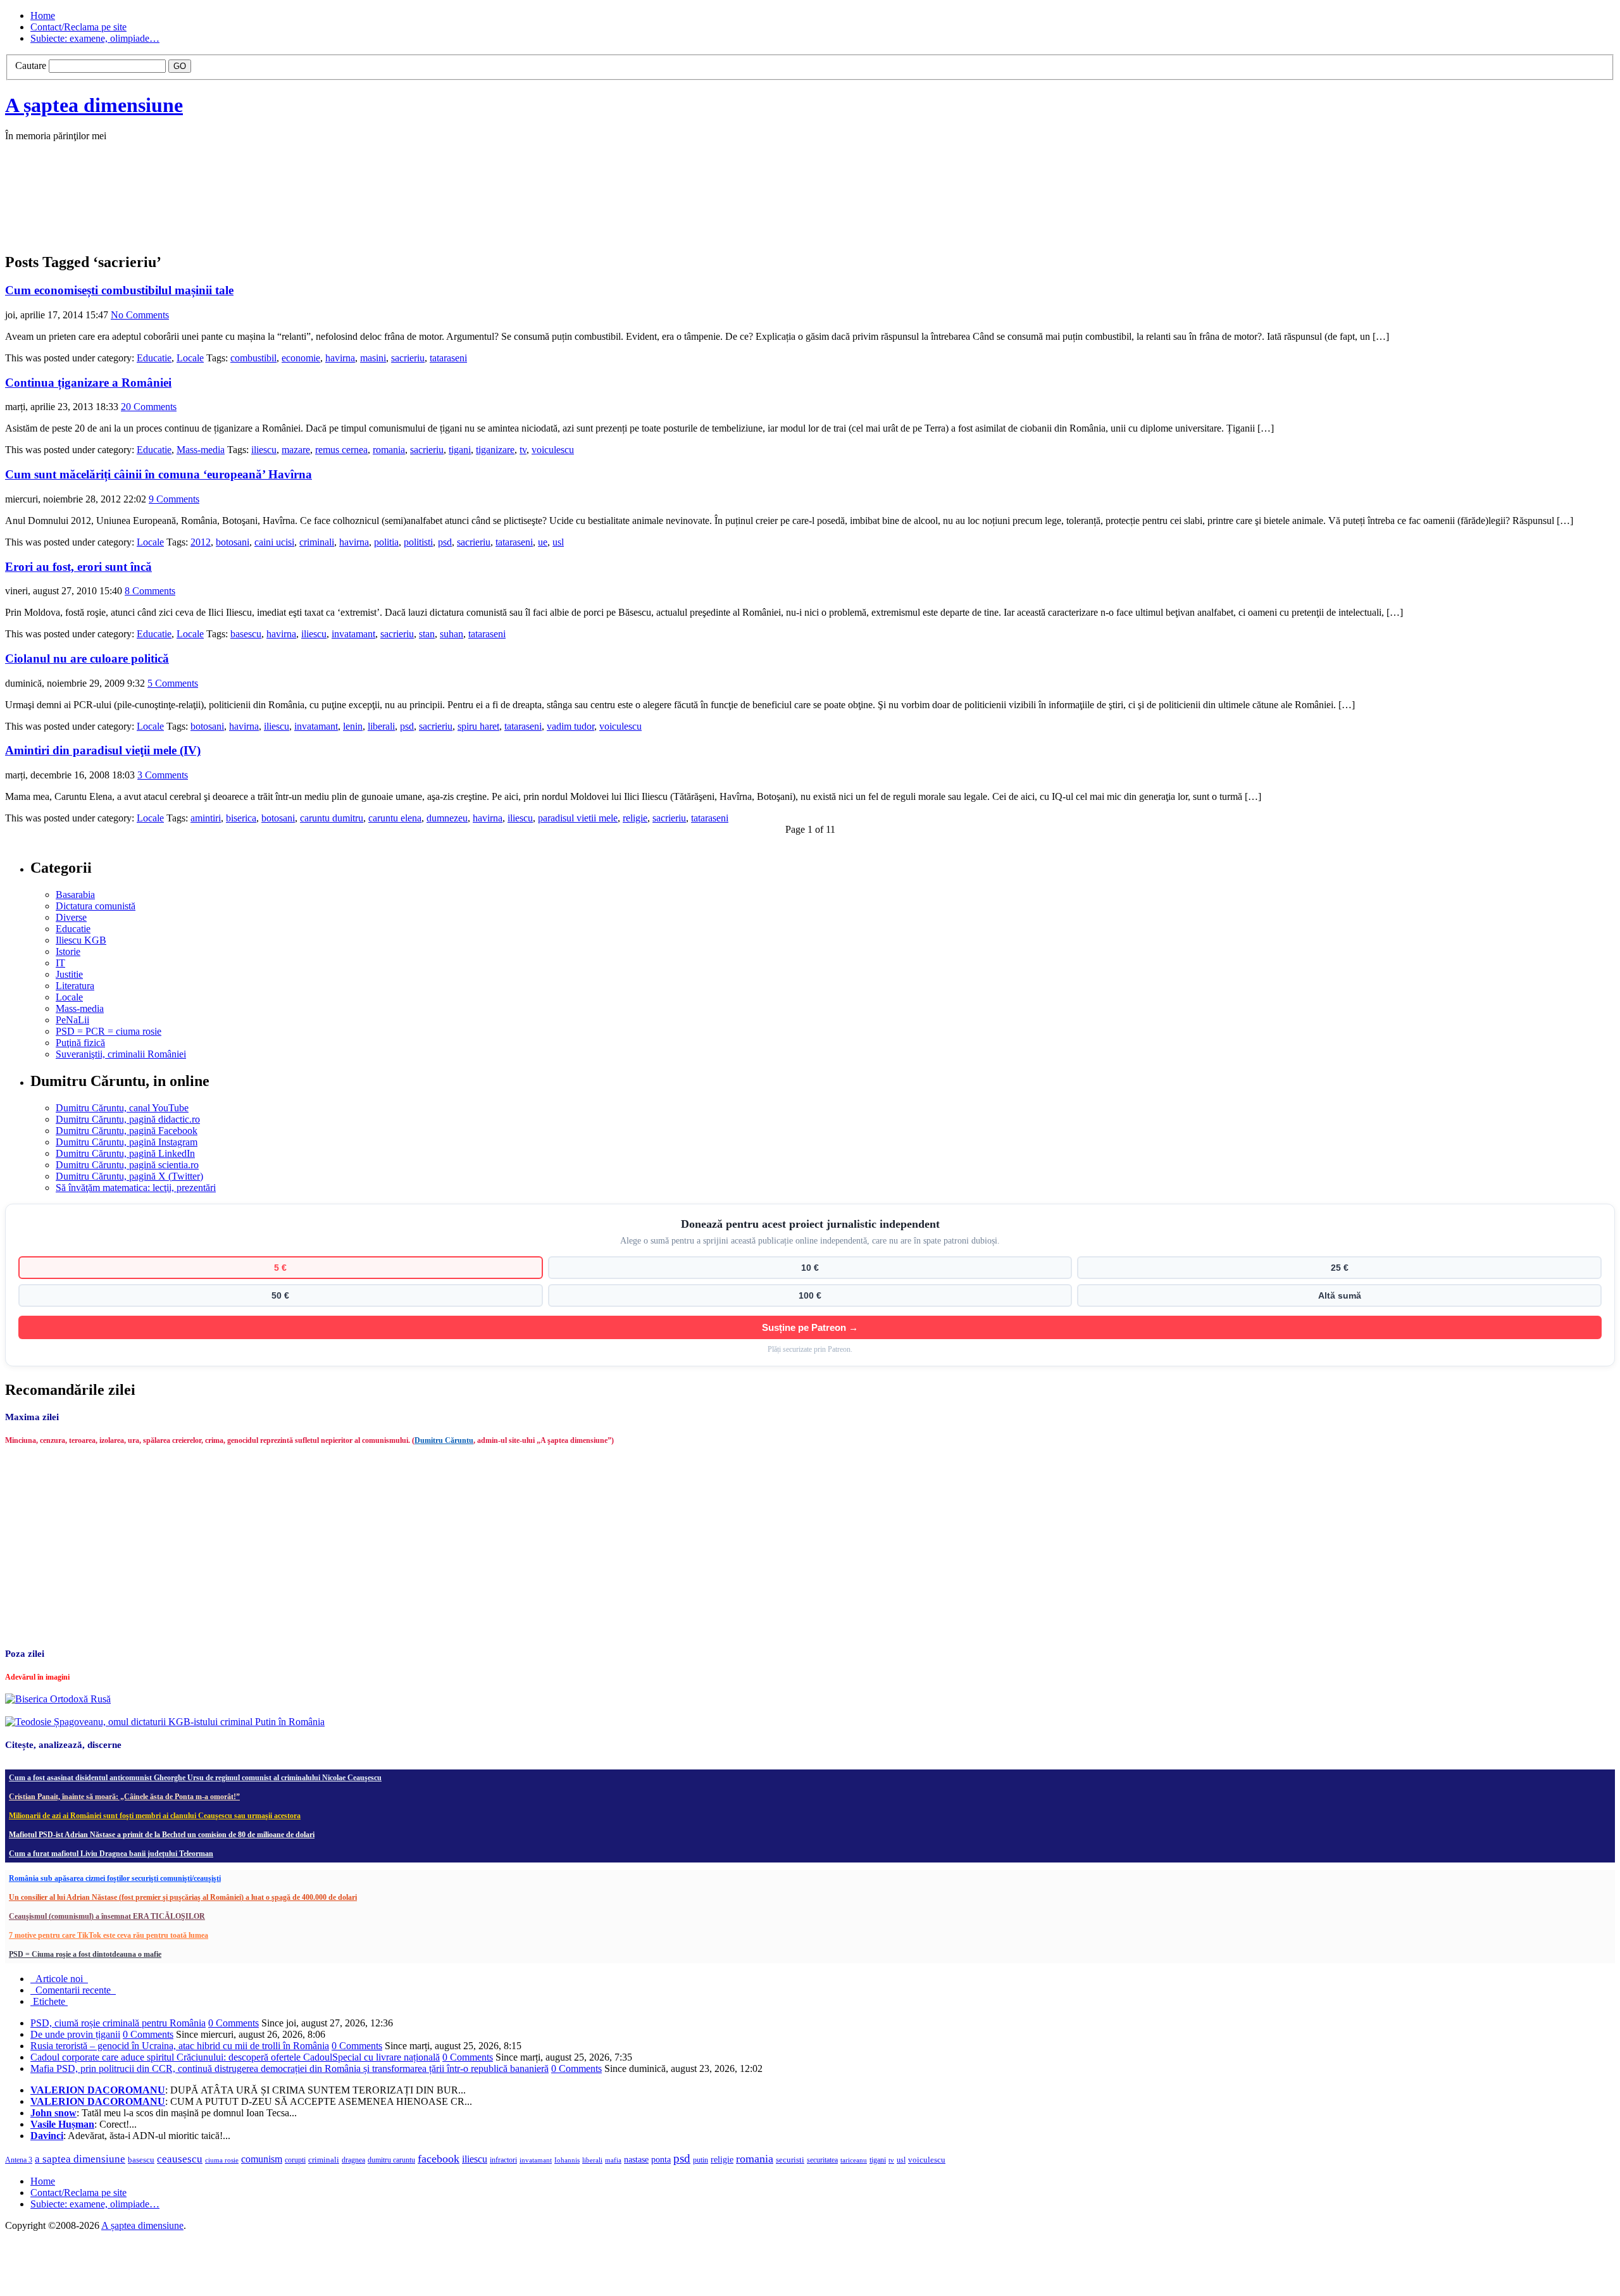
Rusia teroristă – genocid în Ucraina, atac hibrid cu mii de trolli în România (180, 2046)
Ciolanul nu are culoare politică (87, 658)
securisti (790, 2160)
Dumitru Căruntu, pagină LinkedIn (125, 1153)
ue (543, 542)
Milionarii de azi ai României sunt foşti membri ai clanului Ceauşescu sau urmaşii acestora (155, 1816)
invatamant (353, 634)
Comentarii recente (73, 1990)
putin (701, 2160)
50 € (280, 1295)
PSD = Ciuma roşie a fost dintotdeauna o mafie (85, 1954)
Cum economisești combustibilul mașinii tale (119, 290)
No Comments (140, 315)
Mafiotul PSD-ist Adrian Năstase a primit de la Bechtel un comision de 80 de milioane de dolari (162, 1835)
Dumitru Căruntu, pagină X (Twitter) (129, 1176)
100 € (810, 1295)
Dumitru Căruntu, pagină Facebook (127, 1131)
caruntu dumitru (332, 818)
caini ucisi (274, 542)
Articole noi (59, 1979)
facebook (439, 2159)
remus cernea (341, 450)
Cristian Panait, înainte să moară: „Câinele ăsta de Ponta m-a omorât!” (124, 1797)
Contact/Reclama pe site (78, 27)
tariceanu (854, 2160)
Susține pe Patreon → (810, 1327)
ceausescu (180, 2159)
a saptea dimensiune (80, 2159)
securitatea (822, 2160)
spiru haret (478, 726)
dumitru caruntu (391, 2160)
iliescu (264, 450)
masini (373, 358)
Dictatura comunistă (96, 906)
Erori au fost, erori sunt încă (78, 567)
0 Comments (234, 2023)
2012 (201, 542)
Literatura (75, 986)
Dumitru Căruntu (444, 1440)
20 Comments (149, 407)
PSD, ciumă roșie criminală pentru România (118, 2023)
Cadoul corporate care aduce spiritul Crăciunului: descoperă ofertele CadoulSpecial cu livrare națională (235, 2057)
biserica (241, 818)
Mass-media (201, 450)
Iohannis (567, 2160)
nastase (636, 2159)
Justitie (69, 974)
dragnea (353, 2160)
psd (445, 542)
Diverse (71, 917)
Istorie (68, 951)
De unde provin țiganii (75, 2034)
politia (386, 542)
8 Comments (150, 591)
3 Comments (163, 775)
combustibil (253, 358)
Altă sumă (1340, 1295)
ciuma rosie (222, 2160)
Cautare (31, 66)
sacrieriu (408, 358)
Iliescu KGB (81, 940)
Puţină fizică (80, 1043)
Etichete (49, 2001)
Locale (190, 358)
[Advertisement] (195, 210)
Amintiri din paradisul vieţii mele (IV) (103, 750)
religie (635, 818)
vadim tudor (570, 726)
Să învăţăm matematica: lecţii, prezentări (136, 1188)
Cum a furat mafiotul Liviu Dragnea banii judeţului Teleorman (111, 1854)
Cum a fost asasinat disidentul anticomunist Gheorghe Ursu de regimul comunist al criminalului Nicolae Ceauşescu (195, 1778)
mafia (613, 2160)
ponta (661, 2159)
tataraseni (448, 358)
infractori (503, 2160)
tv (523, 450)
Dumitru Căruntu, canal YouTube (122, 1108)
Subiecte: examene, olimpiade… (95, 38)
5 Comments (173, 683)
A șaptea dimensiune (94, 105)
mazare (296, 450)
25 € (1340, 1268)
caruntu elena (395, 818)
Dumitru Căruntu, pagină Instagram (127, 1142)
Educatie (154, 358)
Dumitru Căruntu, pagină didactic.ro (128, 1119)
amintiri (206, 818)
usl (558, 542)
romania (389, 450)
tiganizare (495, 450)
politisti (418, 542)
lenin (353, 726)
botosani (233, 542)
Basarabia (75, 895)
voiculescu (553, 450)
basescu (246, 634)
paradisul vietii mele (578, 818)
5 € (280, 1268)
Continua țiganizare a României (88, 383)
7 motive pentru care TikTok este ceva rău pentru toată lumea (109, 1935)
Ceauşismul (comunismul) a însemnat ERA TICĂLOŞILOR (107, 1916)
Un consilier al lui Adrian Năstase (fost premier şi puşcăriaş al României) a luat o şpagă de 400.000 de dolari (183, 1897)
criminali (317, 542)
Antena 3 (19, 2160)
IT (60, 963)
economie (301, 358)
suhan (452, 634)
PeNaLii (72, 1020)
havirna (340, 358)
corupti (295, 2160)
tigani (460, 450)
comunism (262, 2159)
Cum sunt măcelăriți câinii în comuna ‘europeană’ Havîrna (159, 474)
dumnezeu (447, 818)
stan (427, 634)
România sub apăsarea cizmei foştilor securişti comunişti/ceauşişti (115, 1878)
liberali (381, 726)
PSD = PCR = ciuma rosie (109, 1031)
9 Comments (174, 499)
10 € (810, 1268)
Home (43, 16)
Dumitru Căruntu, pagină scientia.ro (127, 1165)
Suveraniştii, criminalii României (121, 1054)
